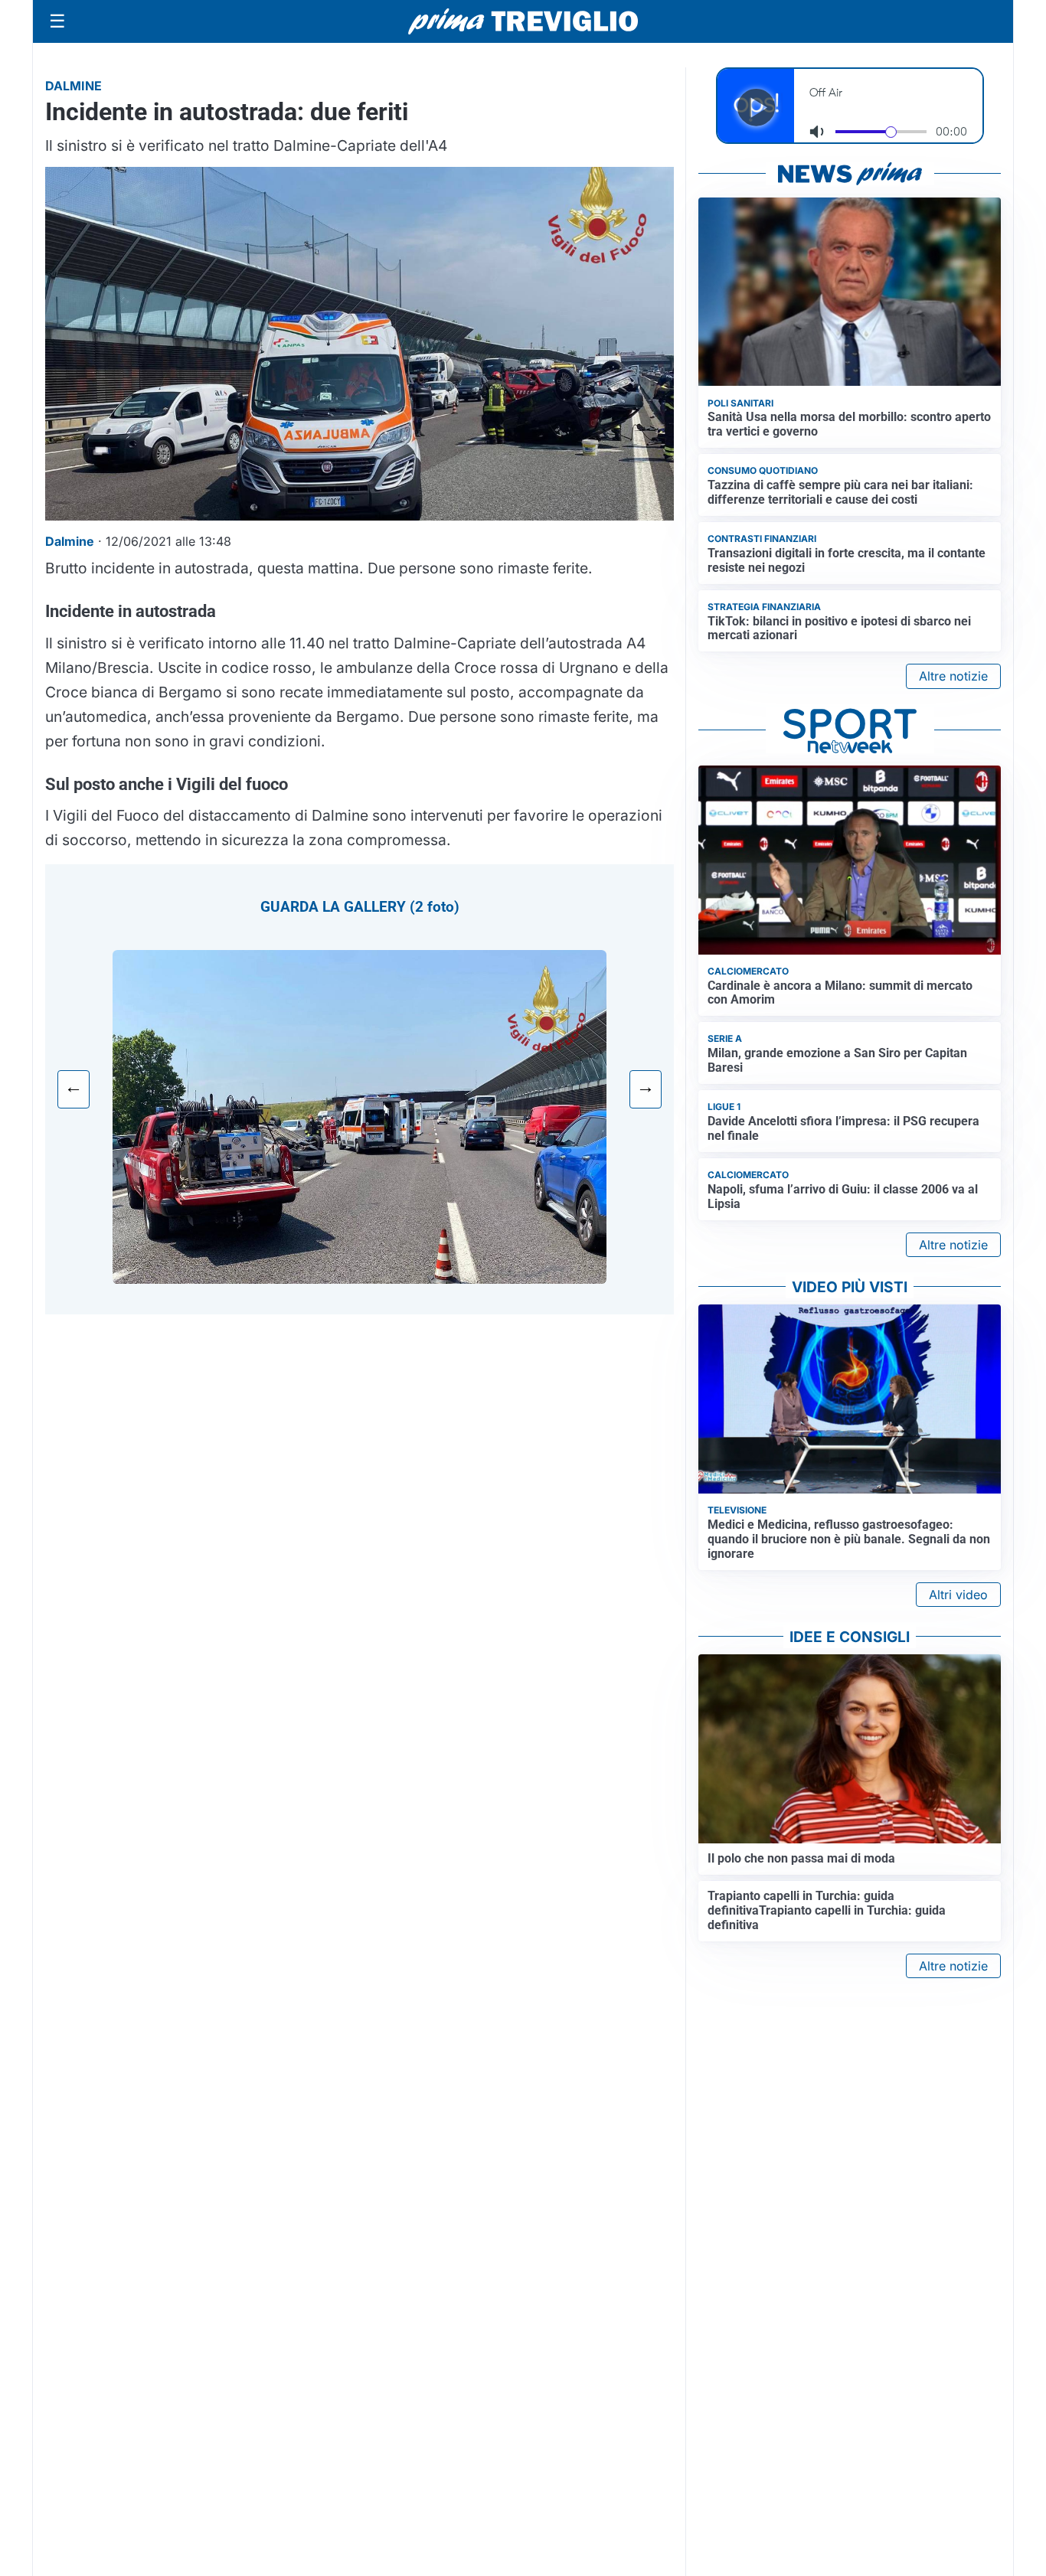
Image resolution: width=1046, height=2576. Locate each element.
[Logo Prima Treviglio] (523, 21)
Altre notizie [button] (953, 676)
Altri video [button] (958, 1595)
